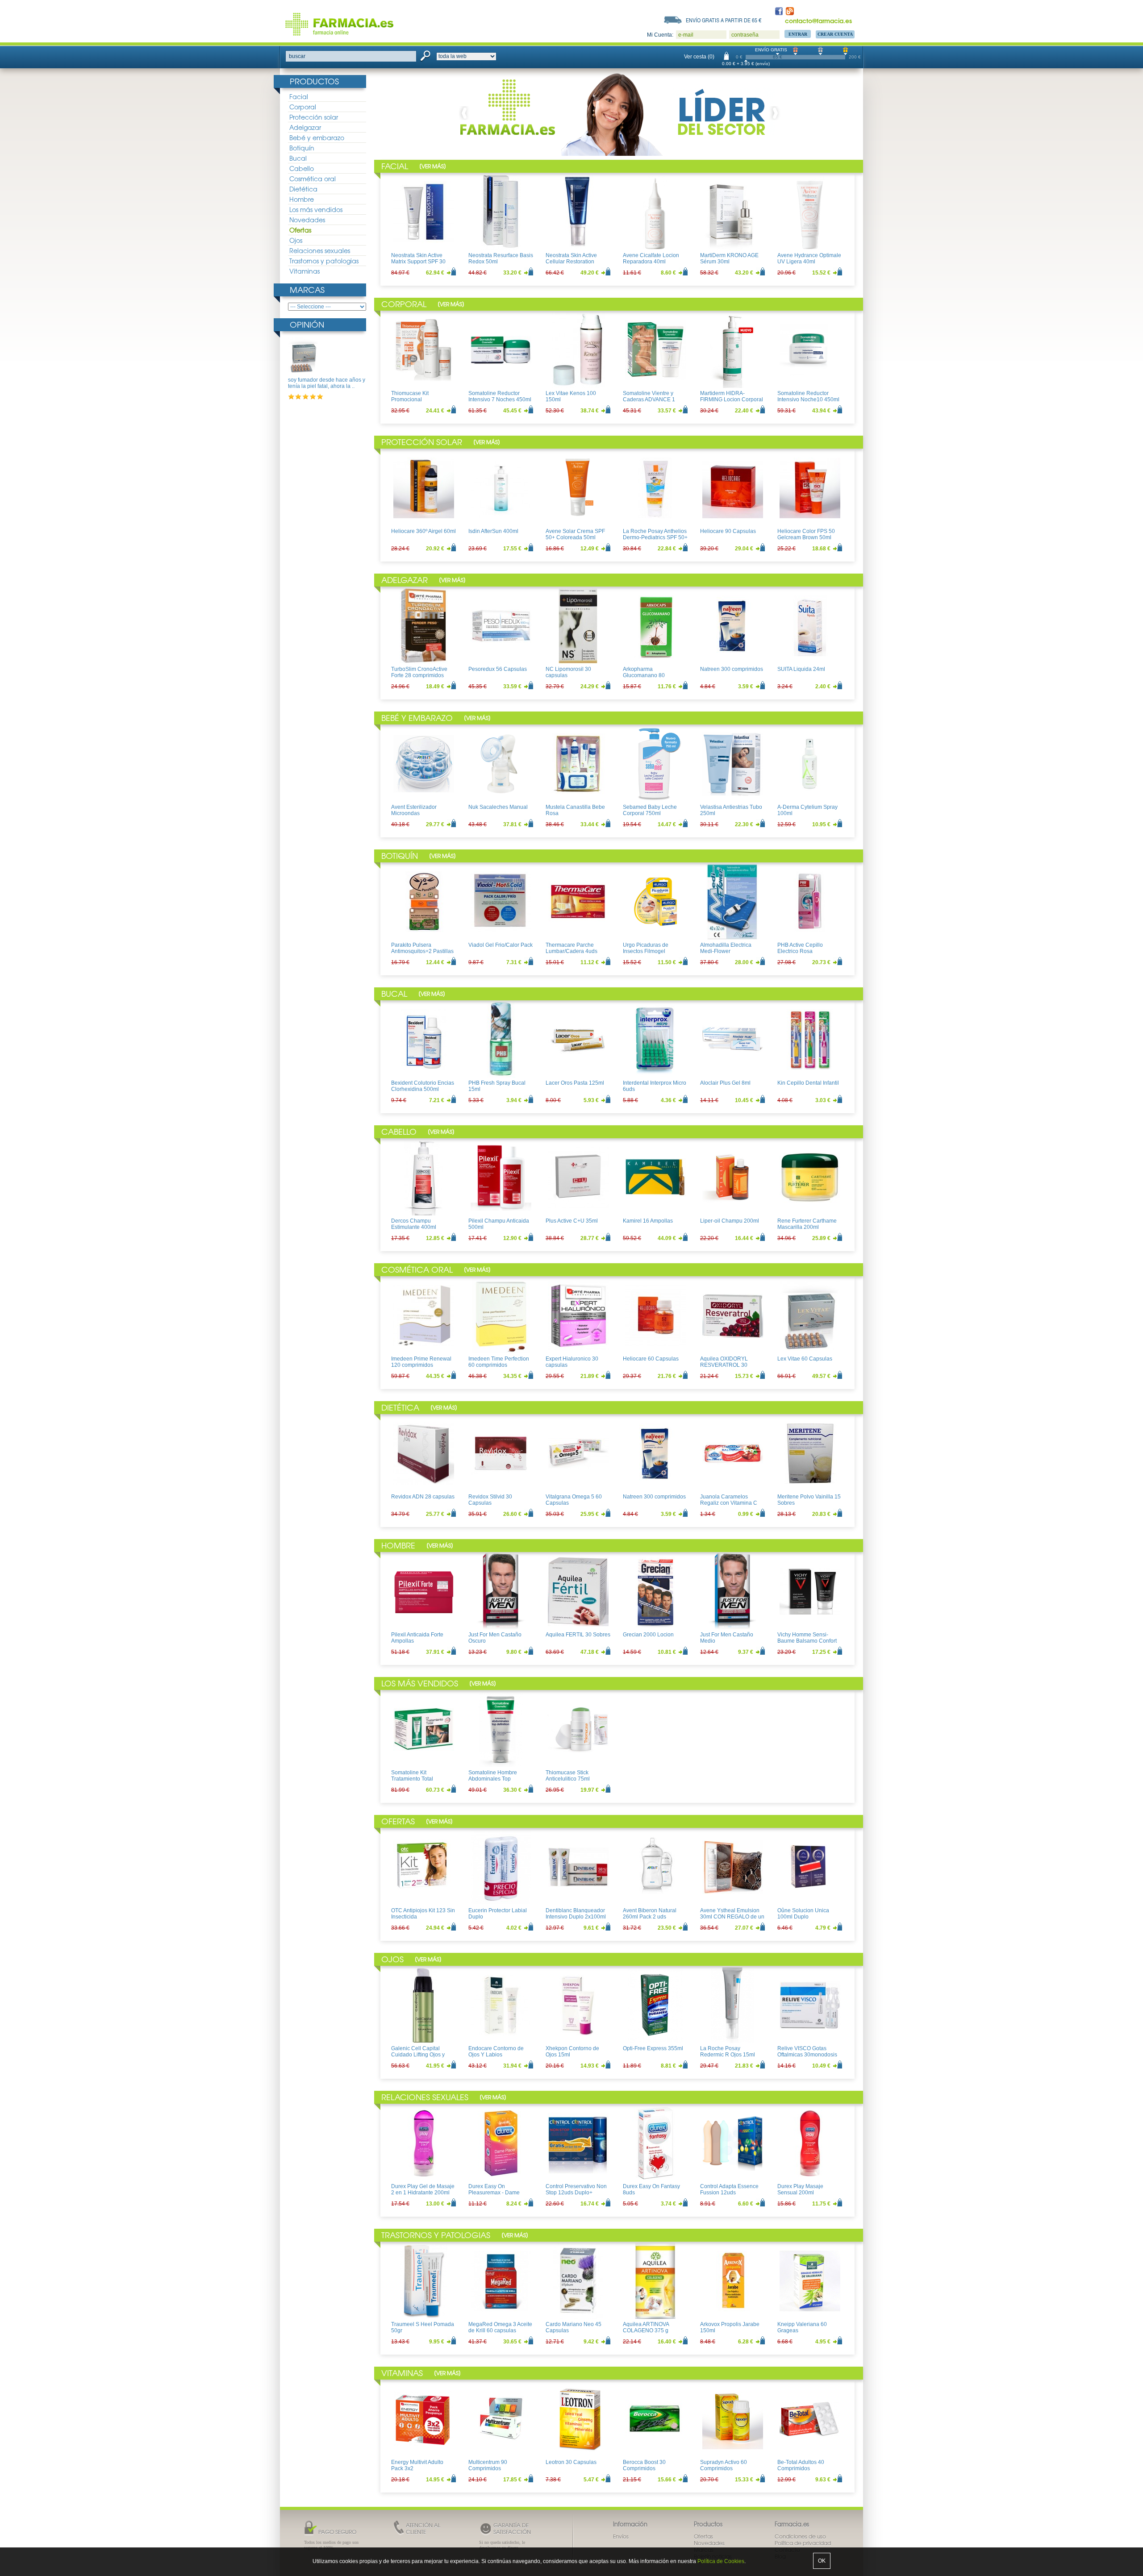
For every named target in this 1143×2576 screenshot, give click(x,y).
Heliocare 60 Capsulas (651, 1359)
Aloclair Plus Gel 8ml (725, 1083)
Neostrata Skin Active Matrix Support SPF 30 (418, 258)
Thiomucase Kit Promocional (410, 396)
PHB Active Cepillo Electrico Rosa (800, 948)
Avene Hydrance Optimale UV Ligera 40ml (809, 258)
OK (822, 2561)
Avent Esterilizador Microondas (414, 810)
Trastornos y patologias (324, 261)
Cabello (302, 168)
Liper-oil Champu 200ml (730, 1221)
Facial (299, 96)
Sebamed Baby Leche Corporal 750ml (650, 810)
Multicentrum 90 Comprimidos (488, 2465)
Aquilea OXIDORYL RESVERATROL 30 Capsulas (724, 1365)
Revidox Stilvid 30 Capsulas (490, 1500)
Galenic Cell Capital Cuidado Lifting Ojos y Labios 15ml (418, 2055)
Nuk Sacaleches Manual (498, 807)
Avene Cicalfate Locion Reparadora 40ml (651, 258)
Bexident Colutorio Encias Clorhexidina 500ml (423, 1086)
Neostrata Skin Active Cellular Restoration (571, 258)
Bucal (298, 158)
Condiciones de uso (800, 2536)
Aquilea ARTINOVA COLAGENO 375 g (646, 2327)
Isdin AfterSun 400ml (493, 531)
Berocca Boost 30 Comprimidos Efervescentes (644, 2469)
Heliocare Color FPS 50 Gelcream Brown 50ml (806, 534)
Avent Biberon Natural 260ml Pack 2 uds (650, 1914)
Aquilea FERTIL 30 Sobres (578, 1635)
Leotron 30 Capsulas (571, 2462)
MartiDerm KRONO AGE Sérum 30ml (729, 258)
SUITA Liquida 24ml (801, 669)
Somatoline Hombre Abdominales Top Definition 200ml (493, 1779)
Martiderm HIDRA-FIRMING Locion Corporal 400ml (732, 400)
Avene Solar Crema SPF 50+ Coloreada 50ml (575, 534)
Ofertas (300, 230)
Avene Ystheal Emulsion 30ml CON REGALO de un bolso (732, 1917)
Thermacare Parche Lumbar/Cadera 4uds (571, 948)
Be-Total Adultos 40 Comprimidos (801, 2465)
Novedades (307, 220)
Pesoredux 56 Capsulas (498, 669)
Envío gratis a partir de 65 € (724, 20)
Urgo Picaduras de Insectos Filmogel (646, 948)
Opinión (307, 324)
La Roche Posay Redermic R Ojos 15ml (728, 2052)
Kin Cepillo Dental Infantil (808, 1083)
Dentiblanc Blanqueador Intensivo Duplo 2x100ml (576, 1914)
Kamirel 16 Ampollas (648, 1221)
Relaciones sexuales (320, 250)
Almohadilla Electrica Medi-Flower (726, 948)
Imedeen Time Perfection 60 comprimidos (499, 1362)
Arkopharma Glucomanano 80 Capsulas (644, 676)
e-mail (686, 35)
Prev (466, 113)
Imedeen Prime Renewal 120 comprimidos (421, 1362)
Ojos (296, 240)
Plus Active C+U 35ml (572, 1221)
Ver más (433, 166)
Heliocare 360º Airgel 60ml (423, 531)
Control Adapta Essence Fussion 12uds (729, 2189)
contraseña (745, 35)
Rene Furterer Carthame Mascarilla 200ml (807, 1224)
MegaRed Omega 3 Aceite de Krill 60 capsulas (500, 2327)
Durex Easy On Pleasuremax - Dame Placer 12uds (494, 2193)
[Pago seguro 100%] (642, 113)
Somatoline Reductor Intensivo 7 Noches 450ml (500, 396)
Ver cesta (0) (699, 57)
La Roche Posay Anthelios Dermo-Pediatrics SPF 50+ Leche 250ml (655, 538)
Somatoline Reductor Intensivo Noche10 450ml (808, 396)
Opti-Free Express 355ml (653, 2048)
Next (773, 113)
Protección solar (314, 117)
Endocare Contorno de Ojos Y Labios (496, 2052)
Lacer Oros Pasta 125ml (575, 1083)
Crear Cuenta (835, 34)
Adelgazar (305, 127)
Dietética (303, 189)
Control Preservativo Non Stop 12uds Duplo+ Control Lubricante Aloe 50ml (576, 2196)
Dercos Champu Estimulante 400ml (414, 1224)
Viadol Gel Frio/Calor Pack (501, 945)
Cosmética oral (313, 179)
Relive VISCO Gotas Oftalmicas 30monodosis (807, 2052)
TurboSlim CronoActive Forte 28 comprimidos (419, 672)
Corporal (303, 107)
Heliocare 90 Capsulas (728, 531)
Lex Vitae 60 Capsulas (805, 1359)
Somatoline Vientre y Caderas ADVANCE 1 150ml (649, 400)
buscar (297, 56)
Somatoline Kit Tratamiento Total (412, 1776)
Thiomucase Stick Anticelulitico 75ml (568, 1776)
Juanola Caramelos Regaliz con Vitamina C (729, 1500)
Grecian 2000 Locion (648, 1635)
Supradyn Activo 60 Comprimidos (724, 2465)
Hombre (302, 199)
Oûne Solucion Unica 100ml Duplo (803, 1914)
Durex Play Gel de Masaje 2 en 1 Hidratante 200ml (423, 2189)
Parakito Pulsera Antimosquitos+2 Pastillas (422, 948)
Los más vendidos (316, 209)
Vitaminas (305, 271)
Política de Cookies (721, 2561)
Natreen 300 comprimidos (732, 669)
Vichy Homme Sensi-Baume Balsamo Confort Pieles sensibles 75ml (807, 1641)
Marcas (307, 289)
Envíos (621, 2536)
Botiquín (302, 148)
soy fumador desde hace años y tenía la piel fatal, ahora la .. (327, 383)
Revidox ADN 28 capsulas (423, 1497)
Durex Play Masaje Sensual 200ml (800, 2189)
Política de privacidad (803, 2543)
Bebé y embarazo (317, 137)
